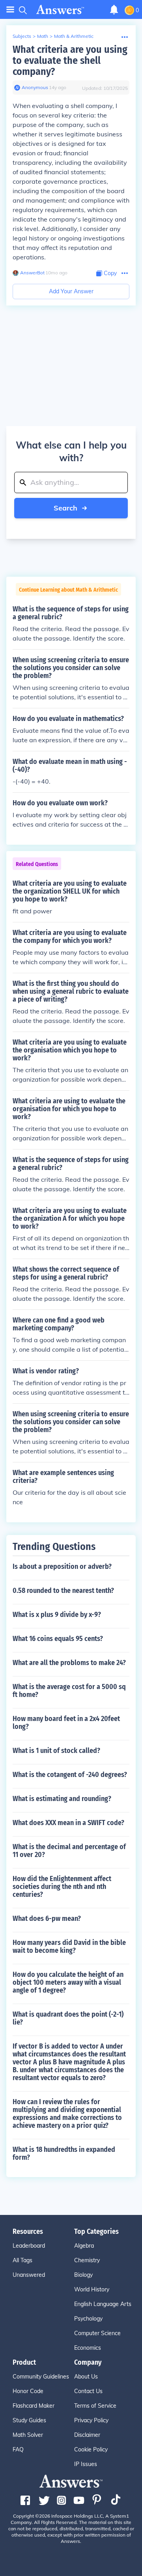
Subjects (22, 36)
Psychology (88, 2319)
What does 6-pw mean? (47, 1918)
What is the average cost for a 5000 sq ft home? (69, 1691)
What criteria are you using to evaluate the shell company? (70, 61)
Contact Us (88, 2391)
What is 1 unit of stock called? (56, 1751)
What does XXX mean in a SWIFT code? (68, 1823)
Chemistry (87, 2260)
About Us (86, 2377)
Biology (83, 2275)
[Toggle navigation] (10, 10)
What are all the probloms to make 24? (69, 1663)
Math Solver (28, 2435)
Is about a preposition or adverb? (62, 1566)
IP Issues (86, 2464)
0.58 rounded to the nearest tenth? (63, 1591)
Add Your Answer (71, 291)
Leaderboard (29, 2246)
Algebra (84, 2246)
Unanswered (29, 2275)
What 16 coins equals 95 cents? (58, 1639)
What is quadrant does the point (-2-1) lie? (68, 2018)
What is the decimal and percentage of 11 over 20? (69, 1851)
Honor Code (28, 2391)
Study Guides (29, 2420)
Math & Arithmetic (74, 36)
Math (43, 36)
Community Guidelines (41, 2377)
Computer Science (97, 2333)
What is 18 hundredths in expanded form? (64, 2153)
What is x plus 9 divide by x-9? (57, 1615)
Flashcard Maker (34, 2406)
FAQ (18, 2449)
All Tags (22, 2260)
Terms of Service (95, 2406)
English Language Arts (103, 2304)
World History (92, 2289)
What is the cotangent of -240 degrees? (70, 1775)
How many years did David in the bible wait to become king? (69, 1946)
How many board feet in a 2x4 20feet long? (66, 1723)
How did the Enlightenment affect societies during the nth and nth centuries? (62, 1887)
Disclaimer (87, 2435)
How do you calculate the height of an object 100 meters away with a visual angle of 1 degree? (68, 1982)
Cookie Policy (91, 2449)
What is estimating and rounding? (62, 1799)
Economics (88, 2348)
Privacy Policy (91, 2420)
